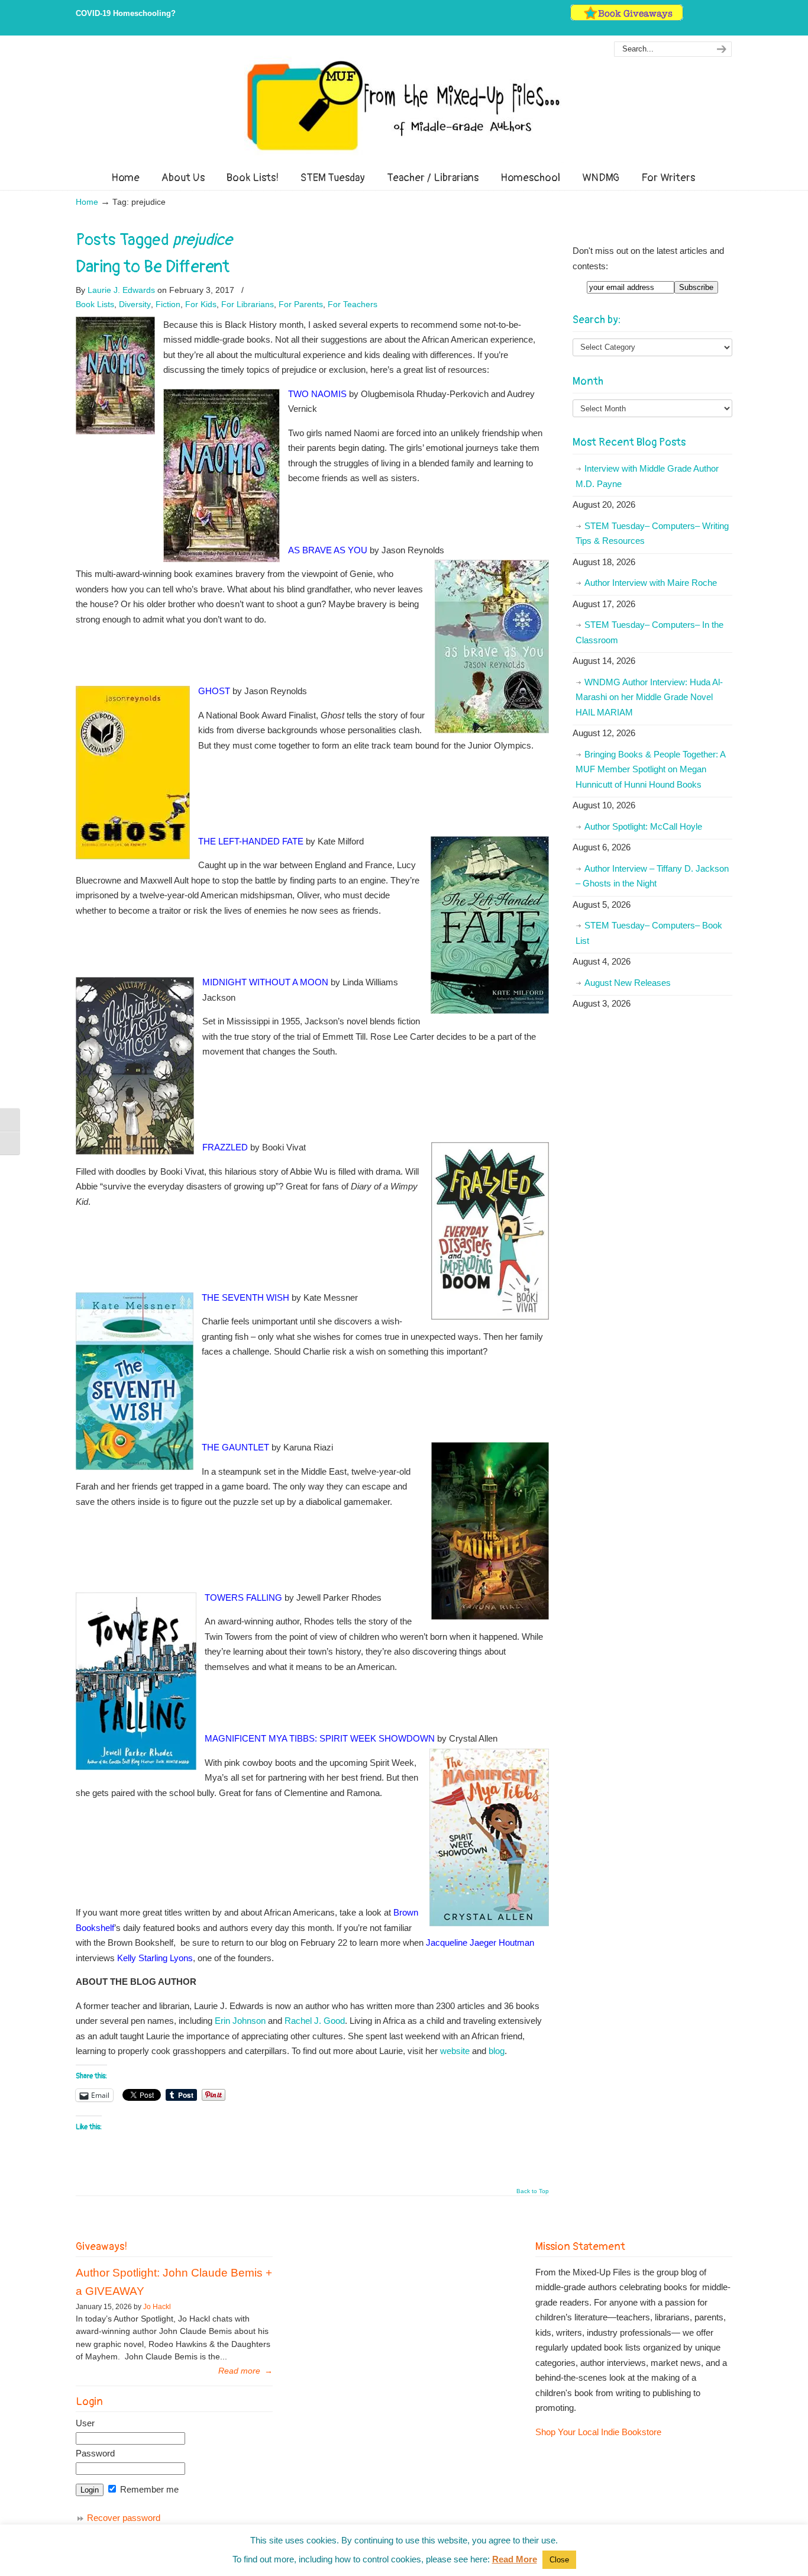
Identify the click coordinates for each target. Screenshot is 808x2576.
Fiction (168, 304)
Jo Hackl (157, 2307)
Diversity (135, 304)
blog (497, 2051)
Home (87, 202)
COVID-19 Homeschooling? (126, 13)
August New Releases (628, 983)
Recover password (124, 2518)
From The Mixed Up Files (404, 105)
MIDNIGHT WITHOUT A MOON (265, 982)
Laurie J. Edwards (121, 290)
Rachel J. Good (315, 2021)
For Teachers (353, 304)
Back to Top (533, 2191)
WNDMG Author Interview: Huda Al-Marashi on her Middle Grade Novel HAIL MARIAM (649, 697)
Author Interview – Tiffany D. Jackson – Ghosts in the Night (652, 876)
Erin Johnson (240, 2021)
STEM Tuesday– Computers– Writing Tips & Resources (652, 533)
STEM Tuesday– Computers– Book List (649, 933)
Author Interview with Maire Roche (651, 583)
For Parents (301, 304)
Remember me (148, 2489)
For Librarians (248, 304)
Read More (515, 2559)
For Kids (201, 304)
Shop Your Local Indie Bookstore (598, 2432)
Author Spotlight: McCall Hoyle (643, 826)
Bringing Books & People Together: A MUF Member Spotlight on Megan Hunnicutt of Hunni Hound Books (651, 769)
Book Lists (95, 304)
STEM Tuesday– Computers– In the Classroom (649, 632)
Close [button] (559, 2560)
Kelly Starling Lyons (155, 1958)
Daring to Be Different (153, 267)
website (455, 2051)
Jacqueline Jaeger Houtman (480, 1943)
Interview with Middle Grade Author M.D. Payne (647, 476)
